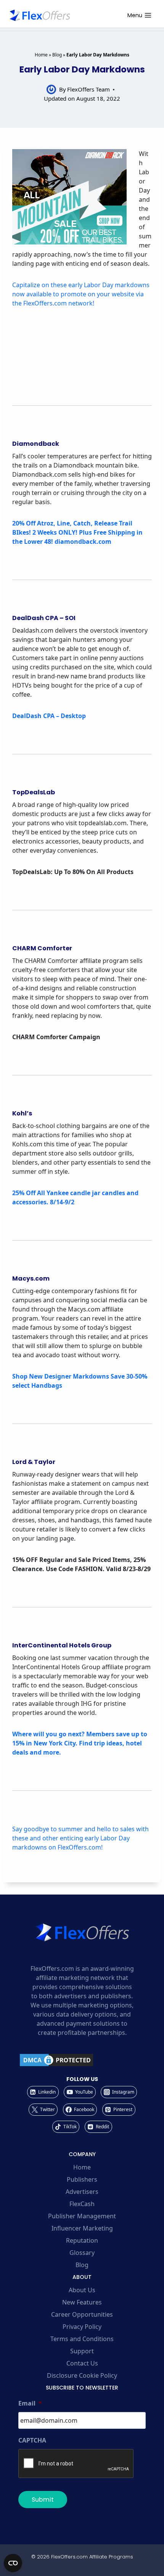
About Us (82, 2290)
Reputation (82, 2240)
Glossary (82, 2253)
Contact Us (82, 2363)
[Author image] (51, 89)
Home (41, 55)
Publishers (82, 2179)
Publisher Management (82, 2216)
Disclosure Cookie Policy (82, 2375)
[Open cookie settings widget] (13, 2563)
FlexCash (82, 2204)
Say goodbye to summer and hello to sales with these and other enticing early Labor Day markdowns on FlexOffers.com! (80, 1838)
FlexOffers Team (88, 89)
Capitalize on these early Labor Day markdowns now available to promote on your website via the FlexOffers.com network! (81, 294)
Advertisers (82, 2192)
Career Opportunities (82, 2314)
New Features (82, 2302)
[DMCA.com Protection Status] (82, 2060)
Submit (43, 2500)
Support (82, 2351)
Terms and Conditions (82, 2339)
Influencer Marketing (82, 2228)
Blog (57, 55)
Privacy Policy (82, 2327)
